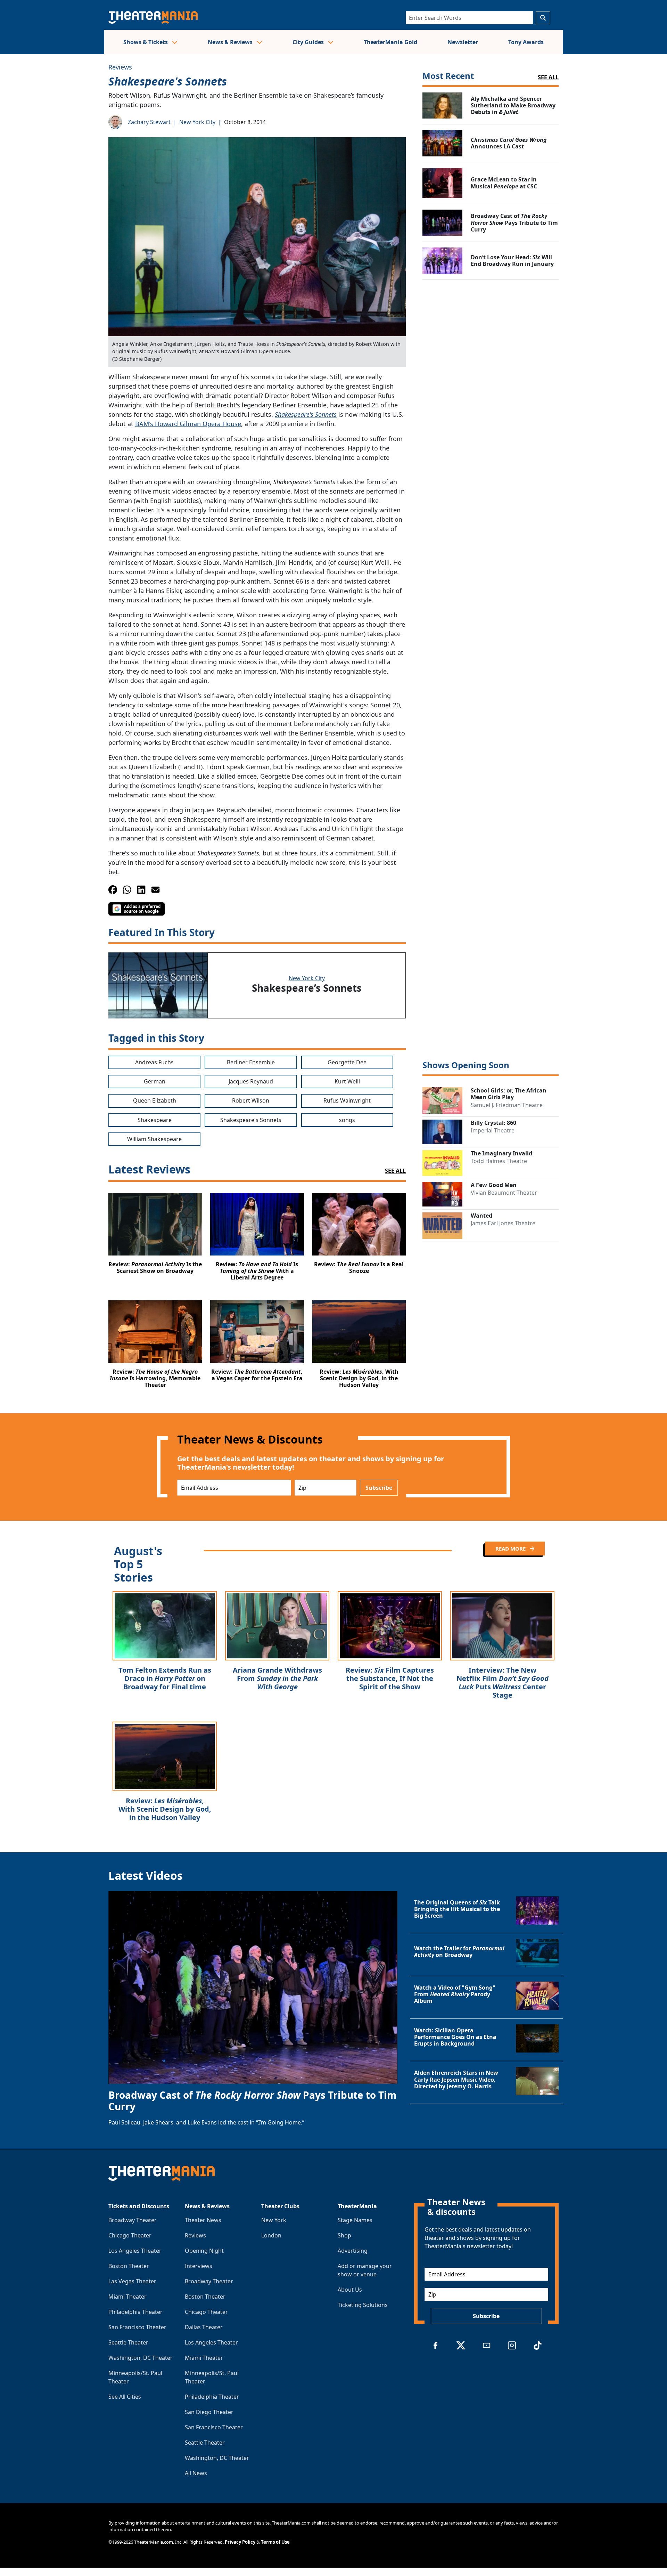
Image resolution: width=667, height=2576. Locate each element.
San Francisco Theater (137, 2327)
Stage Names (355, 2220)
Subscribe (379, 1488)
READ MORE (511, 1549)
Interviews (199, 2266)
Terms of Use (275, 2542)
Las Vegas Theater (132, 2281)
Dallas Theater (204, 2327)
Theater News (203, 2220)
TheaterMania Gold (390, 42)
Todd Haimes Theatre (499, 1161)
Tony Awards (526, 42)
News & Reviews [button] (231, 42)
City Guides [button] (309, 42)
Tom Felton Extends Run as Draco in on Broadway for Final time (165, 1678)
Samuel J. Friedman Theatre (507, 1105)
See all (548, 77)
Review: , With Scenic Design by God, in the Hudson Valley (165, 1809)
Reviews (120, 67)
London (271, 2235)
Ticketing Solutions (363, 2305)
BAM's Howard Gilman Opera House (188, 424)
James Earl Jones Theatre (503, 1223)
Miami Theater (127, 2297)
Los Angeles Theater (135, 2251)
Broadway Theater (133, 2220)
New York (274, 2220)
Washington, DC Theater (141, 2358)
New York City (197, 122)
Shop (344, 2235)
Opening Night (204, 2251)
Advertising (353, 2251)
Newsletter (463, 42)
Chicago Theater (130, 2235)
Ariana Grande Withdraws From (277, 1678)
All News (196, 2473)
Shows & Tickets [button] (146, 42)
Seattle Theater (128, 2342)
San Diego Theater (209, 2412)
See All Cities (125, 2397)
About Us (350, 2290)
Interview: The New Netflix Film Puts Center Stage (503, 1683)
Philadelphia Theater (135, 2312)
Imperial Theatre (493, 1130)
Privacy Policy (240, 2542)
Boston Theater (129, 2266)
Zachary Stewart (149, 122)
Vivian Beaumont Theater (504, 1193)
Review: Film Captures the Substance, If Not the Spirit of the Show (390, 1678)
